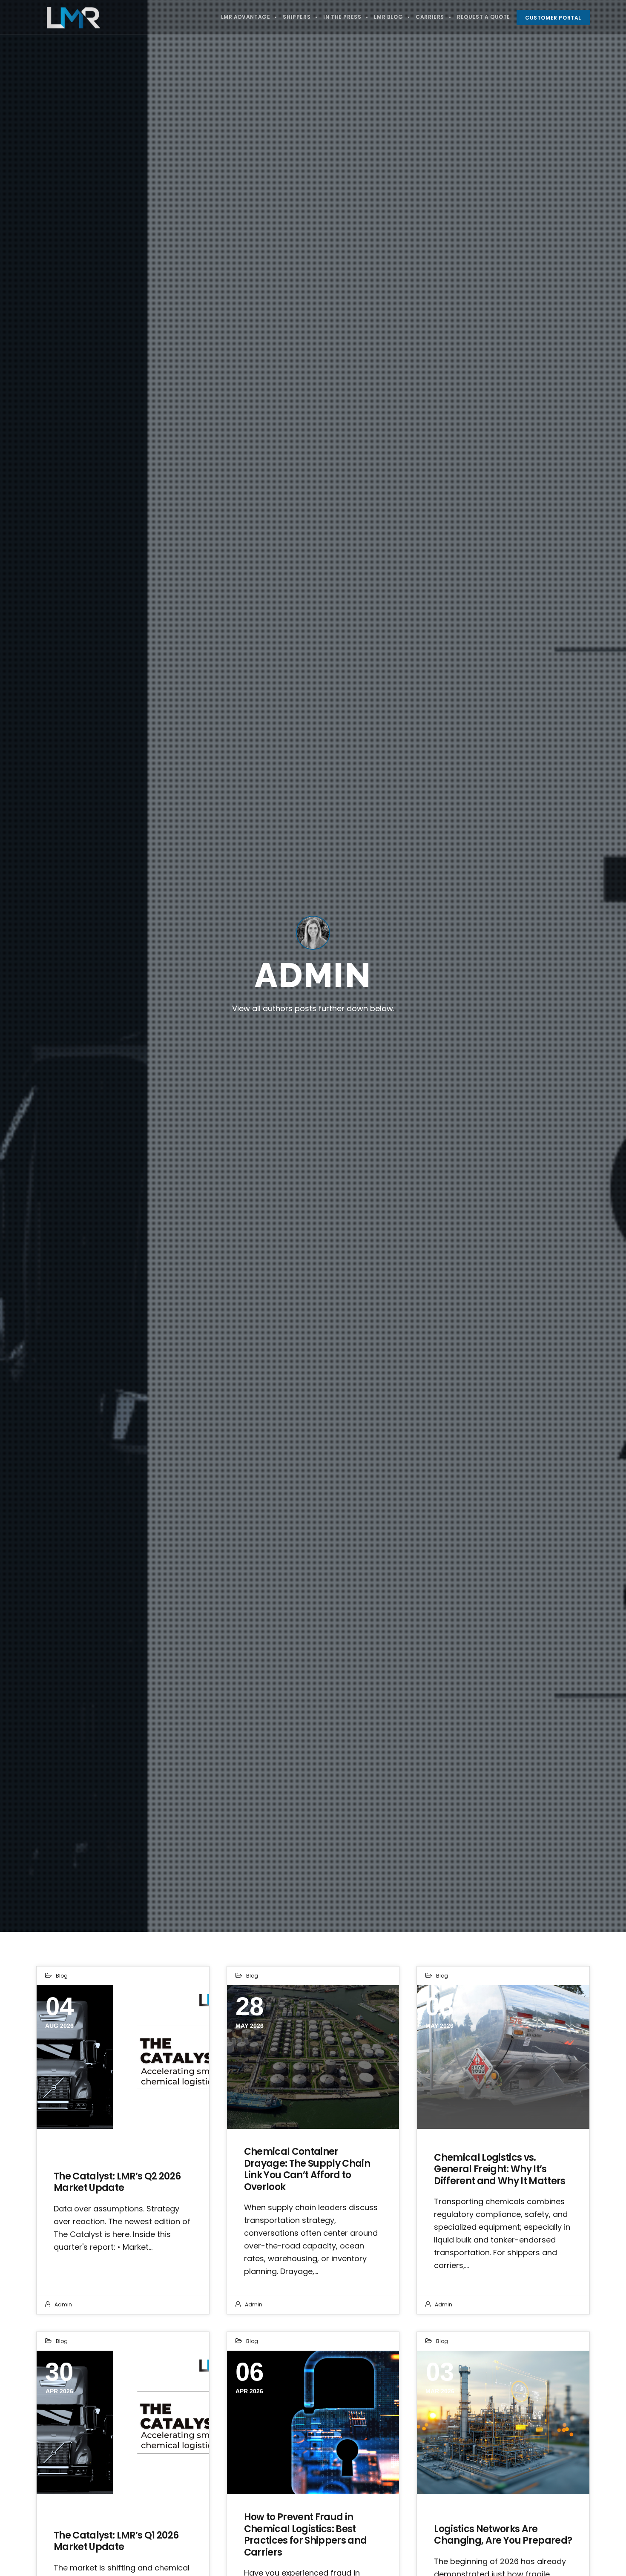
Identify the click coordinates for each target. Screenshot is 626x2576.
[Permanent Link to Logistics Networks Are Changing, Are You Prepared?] (503, 2422)
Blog (62, 1976)
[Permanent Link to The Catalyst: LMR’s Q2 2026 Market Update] (123, 2057)
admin (63, 2304)
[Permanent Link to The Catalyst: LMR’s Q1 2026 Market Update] (123, 2422)
